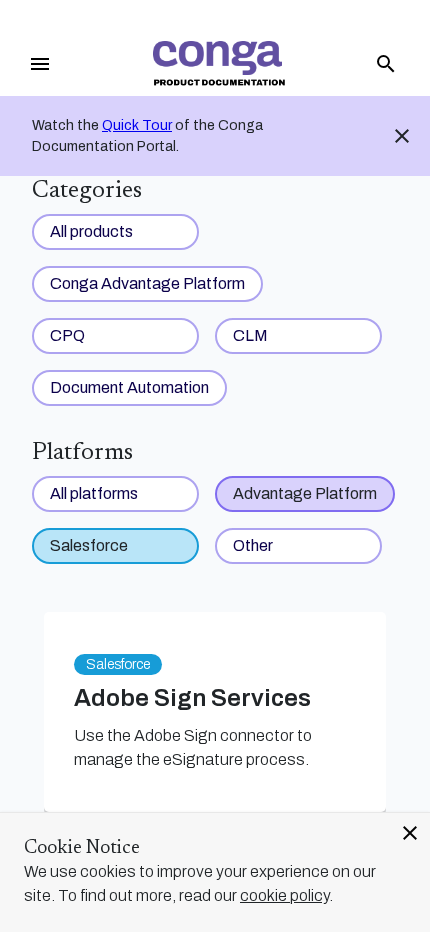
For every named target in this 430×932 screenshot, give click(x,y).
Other (253, 545)
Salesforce (89, 545)
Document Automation (129, 387)
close (410, 833)
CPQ (67, 335)
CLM (250, 335)
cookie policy (284, 895)
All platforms (94, 493)
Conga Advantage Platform (147, 283)
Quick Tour (137, 125)
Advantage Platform (305, 493)
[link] (219, 63)
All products (91, 231)
